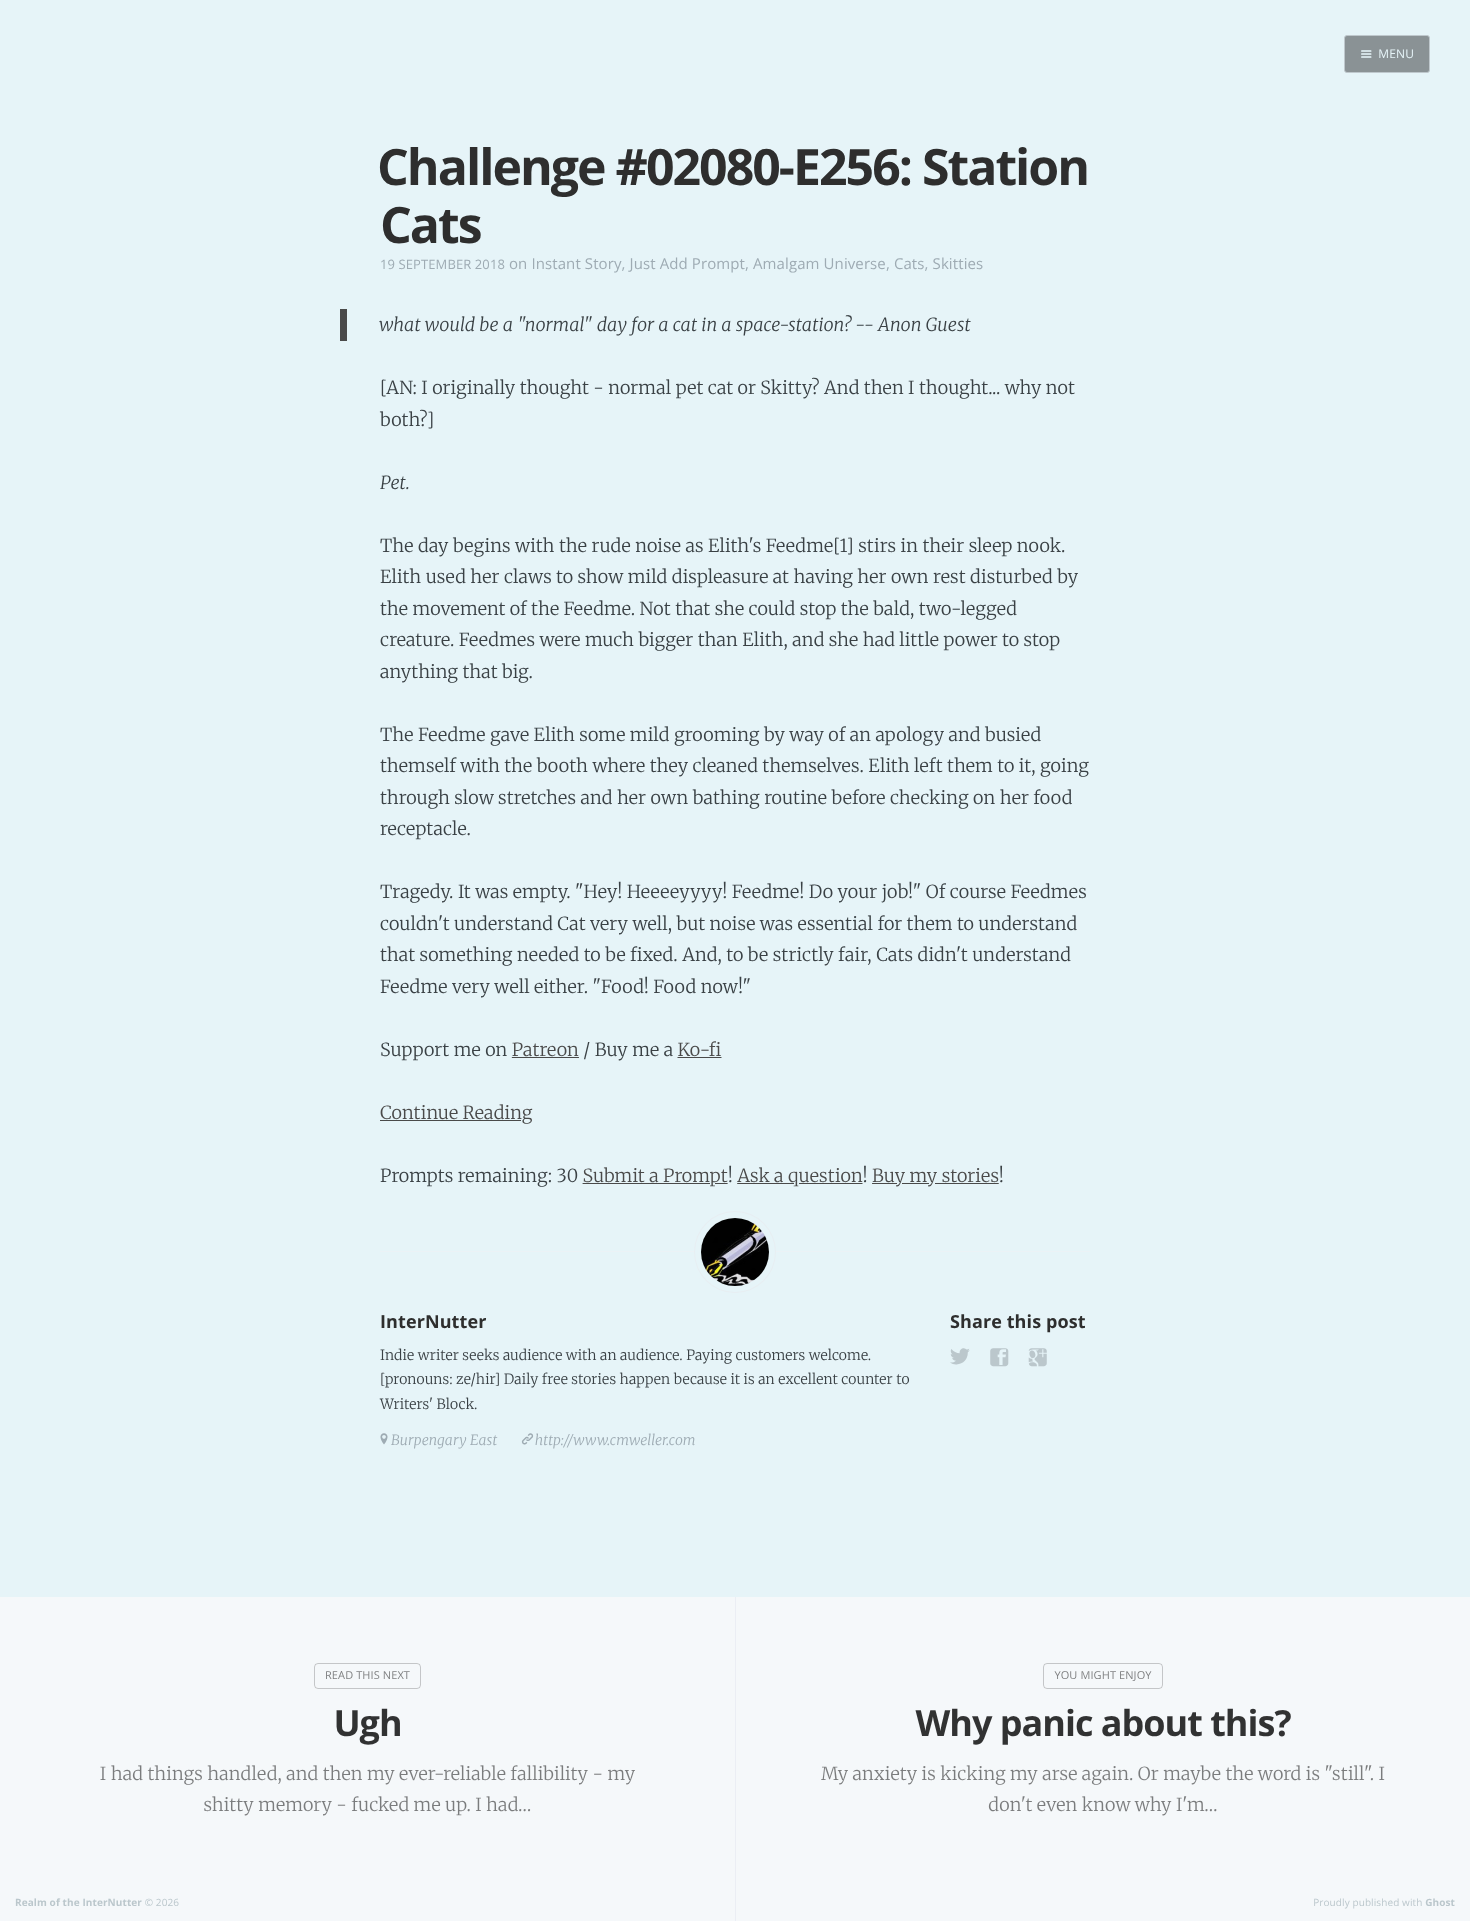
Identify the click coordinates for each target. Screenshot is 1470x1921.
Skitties (958, 264)
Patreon (545, 1049)
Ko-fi (699, 1049)
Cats (909, 264)
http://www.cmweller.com (615, 1440)
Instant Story (576, 264)
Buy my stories (935, 1175)
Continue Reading (456, 1112)
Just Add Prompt (687, 264)
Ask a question (799, 1175)
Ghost (1440, 1902)
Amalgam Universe (819, 264)
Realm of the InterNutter (78, 1902)
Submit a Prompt (655, 1175)
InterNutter (433, 1322)
